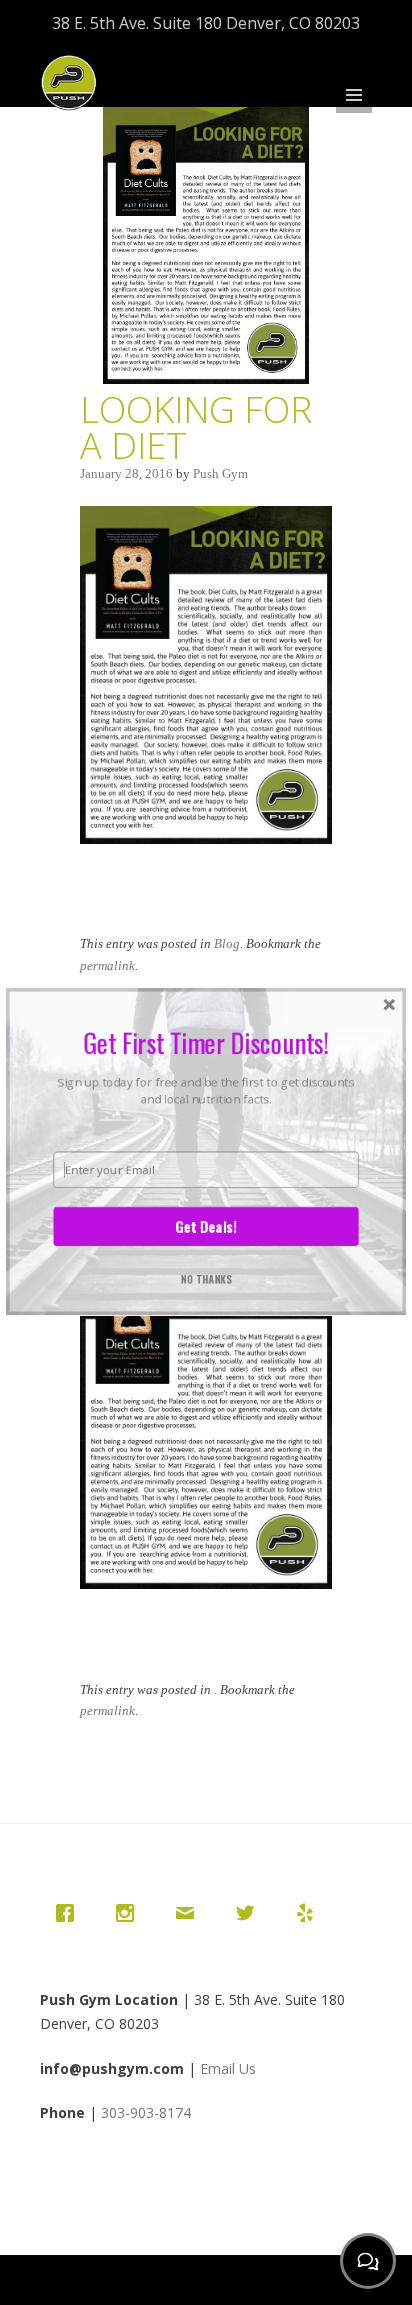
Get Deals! (205, 1227)
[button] (205, 1042)
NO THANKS (206, 1279)
